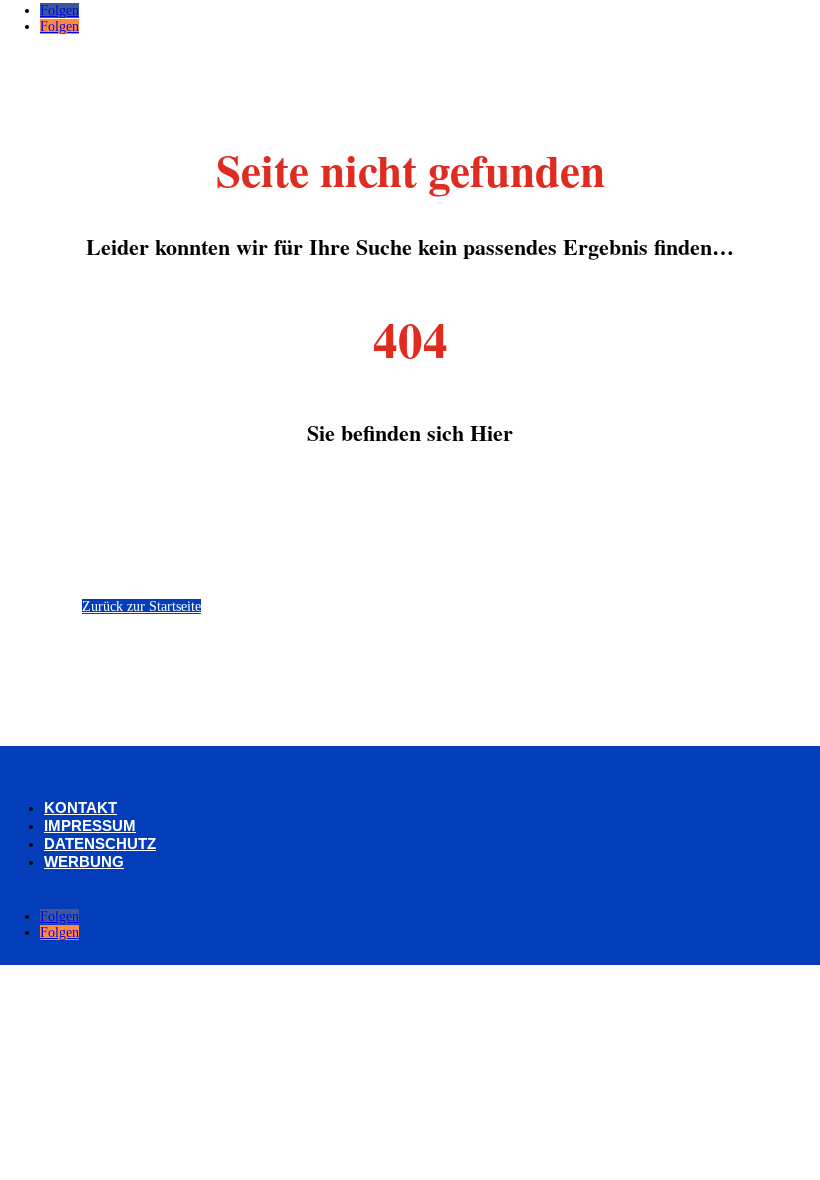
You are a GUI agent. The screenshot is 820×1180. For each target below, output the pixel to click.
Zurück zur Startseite (141, 606)
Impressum (90, 825)
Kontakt (80, 807)
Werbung (84, 861)
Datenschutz (100, 843)
